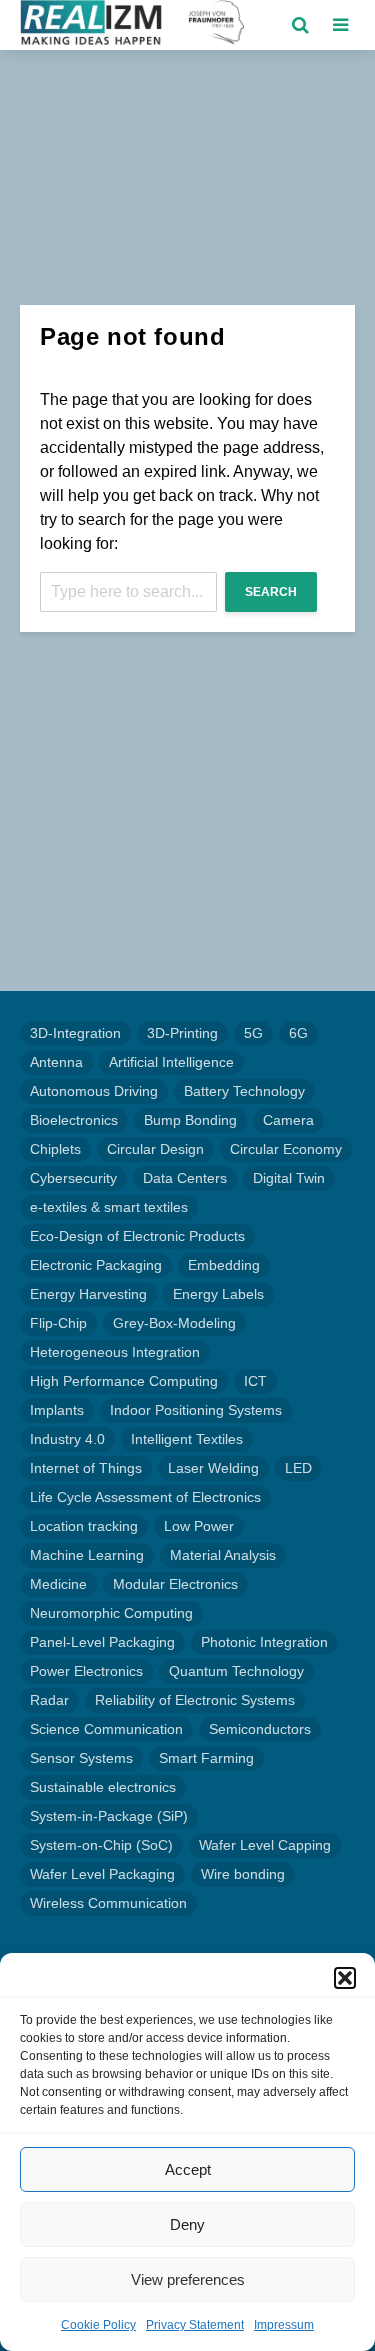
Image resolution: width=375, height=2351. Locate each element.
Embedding (224, 1265)
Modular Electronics (175, 1584)
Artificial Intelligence (171, 1062)
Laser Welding (213, 1468)
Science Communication (106, 1729)
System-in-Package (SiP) (109, 1816)
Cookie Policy (98, 2325)
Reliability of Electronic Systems (195, 1700)
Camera (288, 1120)
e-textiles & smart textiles (109, 1207)
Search (271, 592)
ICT (255, 1381)
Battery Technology (244, 1091)
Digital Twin (289, 1178)
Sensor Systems (81, 1758)
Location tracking (84, 1526)
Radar (49, 1700)
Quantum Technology (236, 1671)
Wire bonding (243, 1874)
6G (298, 1033)
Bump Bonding (190, 1120)
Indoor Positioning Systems (196, 1410)
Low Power (199, 1526)
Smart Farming (206, 1758)
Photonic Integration (264, 1642)
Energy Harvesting (88, 1294)
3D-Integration (75, 1033)
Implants (57, 1410)
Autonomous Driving (94, 1091)
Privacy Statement (195, 2325)
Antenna (56, 1062)
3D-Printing (182, 1033)
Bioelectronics (74, 1120)
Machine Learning (87, 1555)
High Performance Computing (124, 1381)
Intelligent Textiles (187, 1439)
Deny (187, 2224)
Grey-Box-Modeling (174, 1323)
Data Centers (185, 1178)
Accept (188, 2169)
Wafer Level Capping (265, 1845)
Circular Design (155, 1149)
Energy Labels (218, 1294)
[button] (345, 1978)
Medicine (58, 1584)
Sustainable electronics (103, 1787)
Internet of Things (86, 1468)
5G (253, 1033)
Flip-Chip (58, 1323)
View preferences (188, 2279)
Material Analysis (223, 1555)
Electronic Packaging (96, 1265)
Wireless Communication (108, 1903)
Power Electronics (86, 1671)
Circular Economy (286, 1149)
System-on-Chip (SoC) (101, 1845)
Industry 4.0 (67, 1439)
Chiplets (55, 1149)
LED (298, 1468)
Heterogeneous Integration (115, 1352)
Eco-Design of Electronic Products (137, 1236)
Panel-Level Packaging (102, 1642)
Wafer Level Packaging (102, 1874)
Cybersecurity (73, 1178)
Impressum (284, 2325)
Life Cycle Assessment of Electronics (145, 1497)
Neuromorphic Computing (111, 1613)
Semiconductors (260, 1729)
